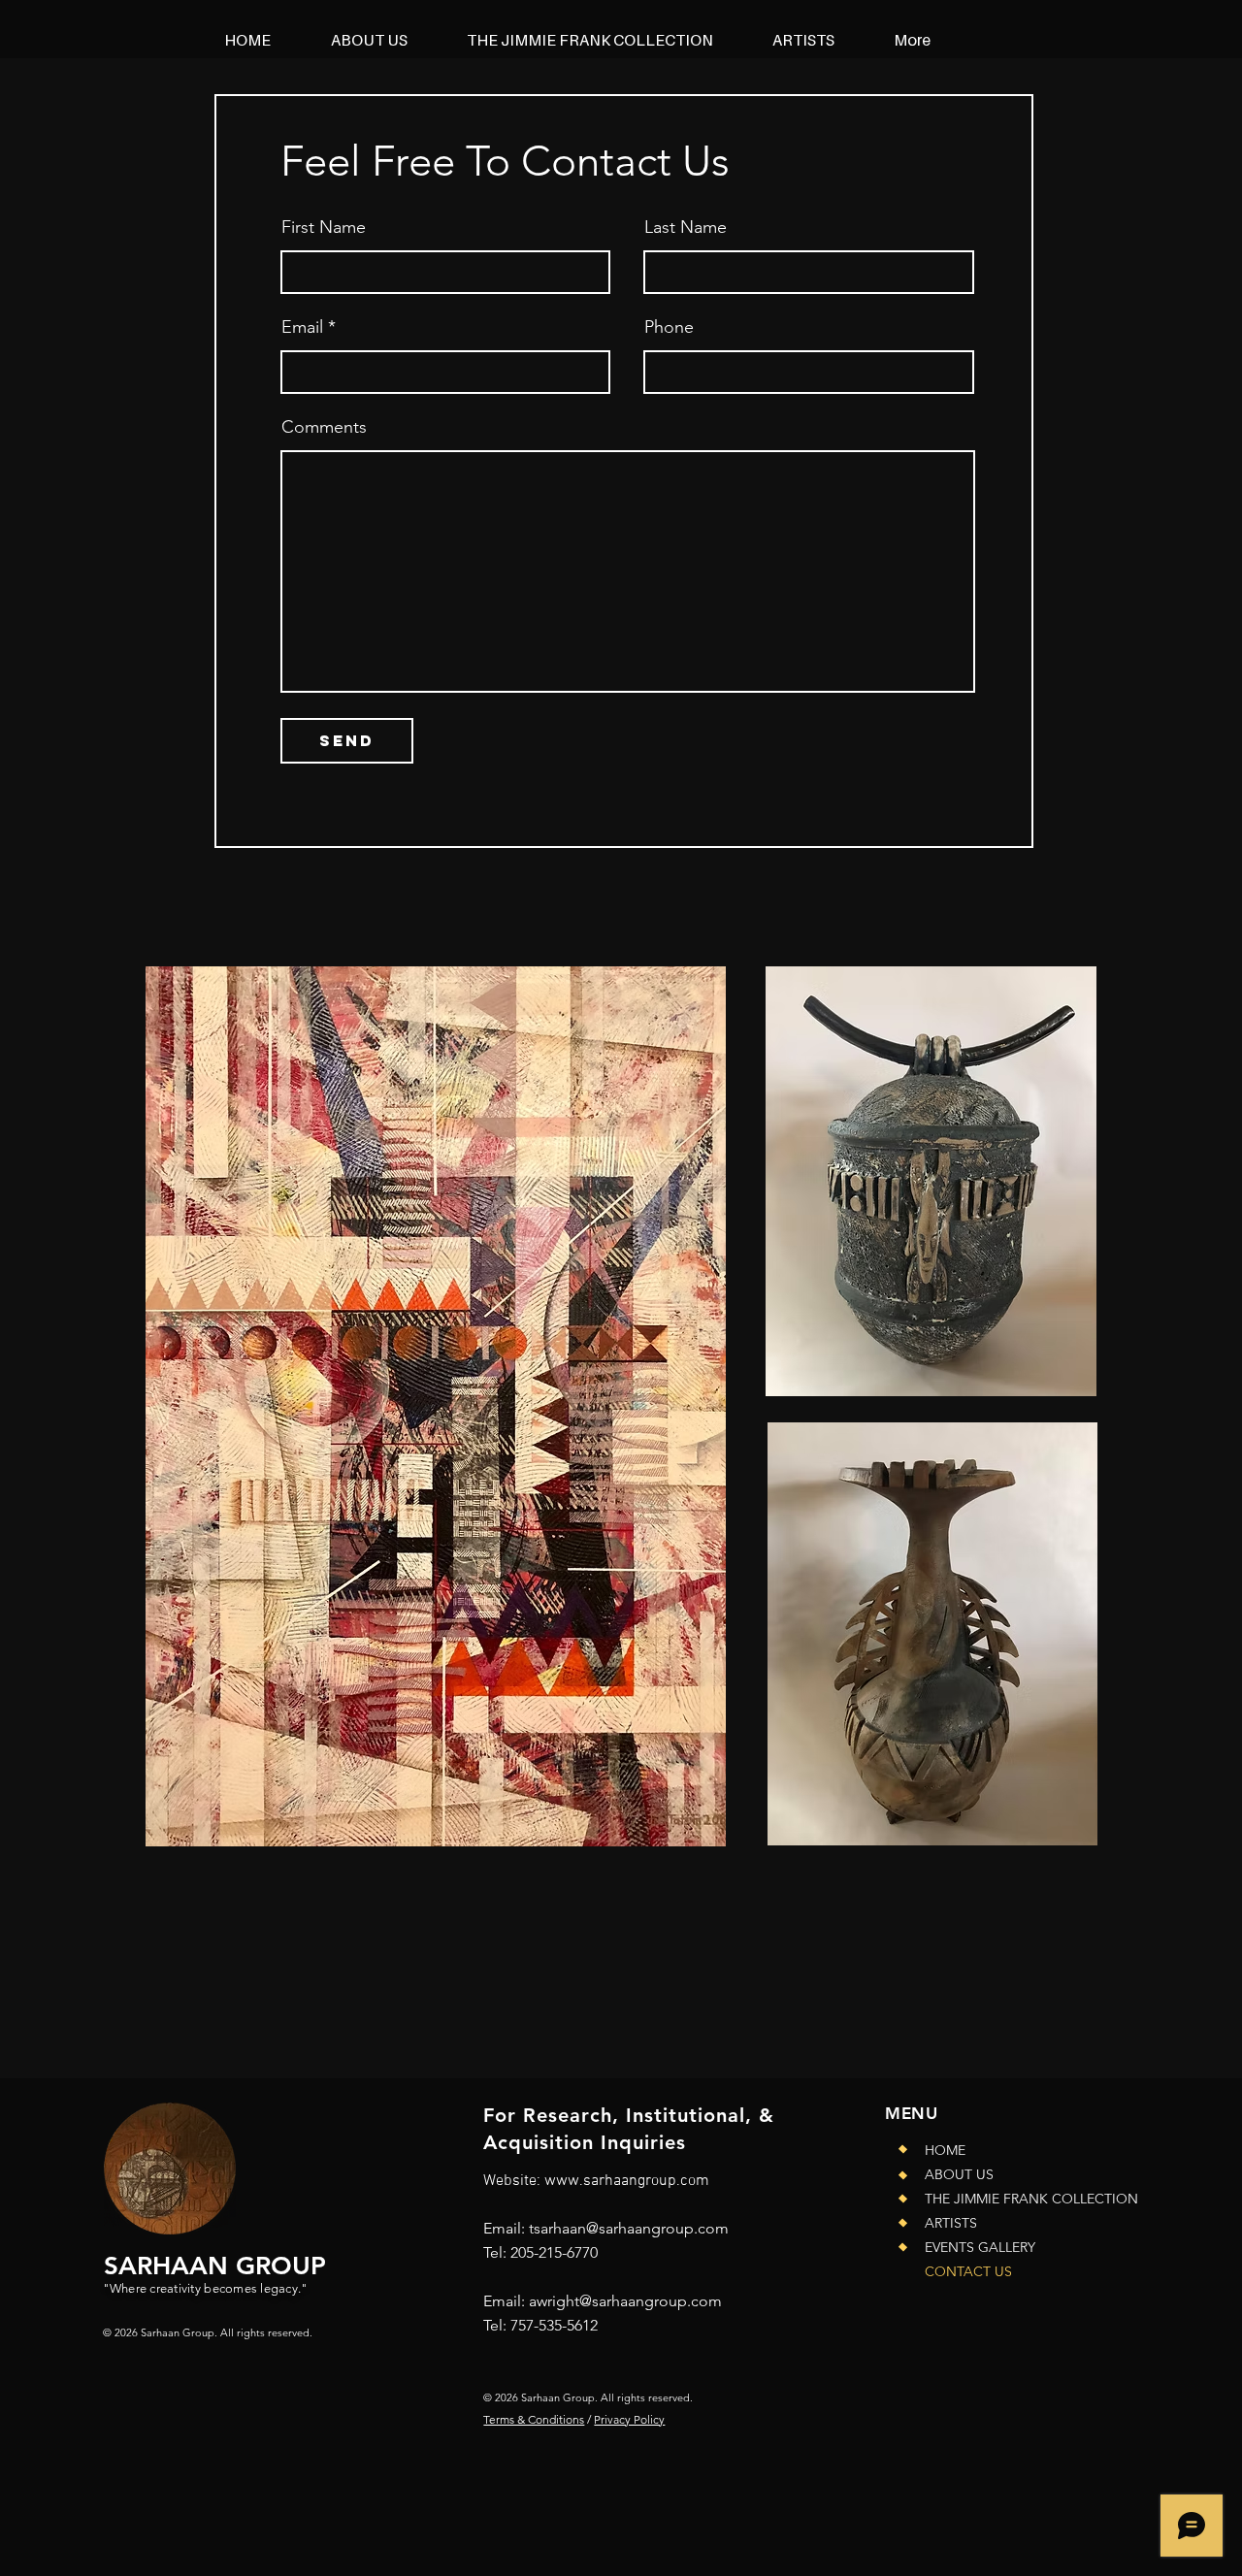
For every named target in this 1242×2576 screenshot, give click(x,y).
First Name (324, 227)
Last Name (686, 227)
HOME (945, 2150)
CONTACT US (968, 2271)
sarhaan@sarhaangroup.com (631, 2228)
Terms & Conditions (534, 2419)
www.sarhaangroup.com (627, 2181)
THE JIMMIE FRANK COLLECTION (1017, 2199)
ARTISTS (951, 2223)
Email (302, 327)
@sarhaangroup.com (651, 2301)
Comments (324, 427)
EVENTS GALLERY (980, 2247)
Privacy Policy (629, 2419)
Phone (669, 327)
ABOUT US (959, 2174)
